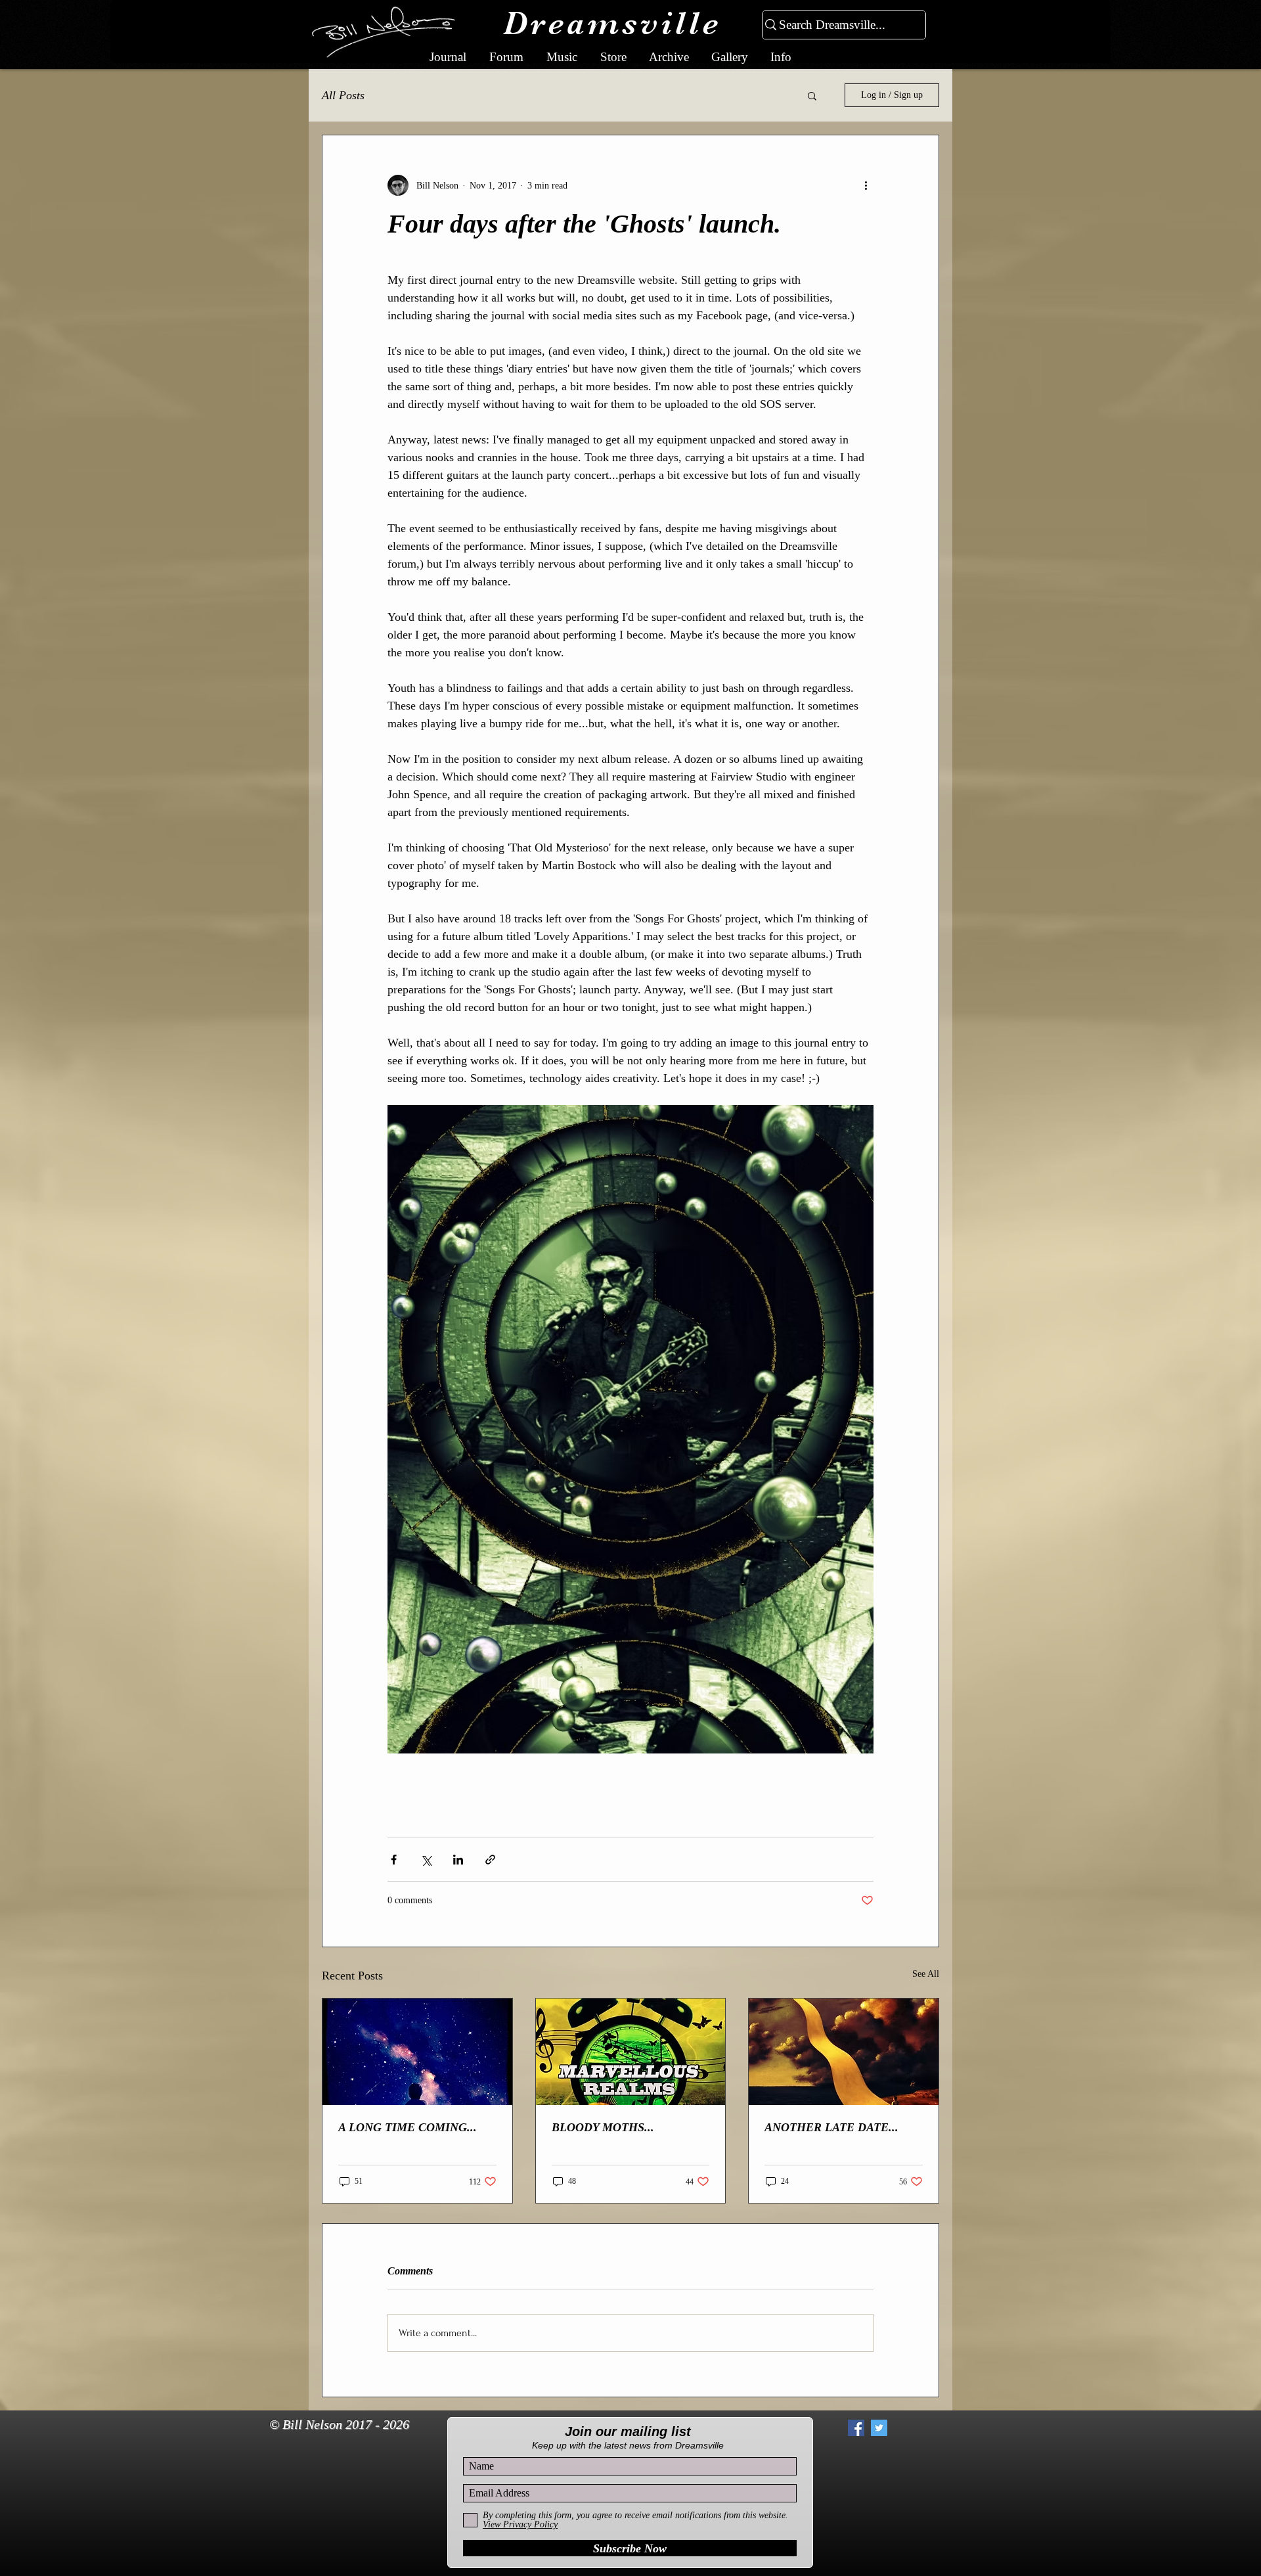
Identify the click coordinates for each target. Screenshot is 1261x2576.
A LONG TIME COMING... (408, 2127)
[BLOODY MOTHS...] (631, 2052)
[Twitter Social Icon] (879, 2428)
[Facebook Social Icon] (856, 2428)
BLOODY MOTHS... (603, 2127)
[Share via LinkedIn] (458, 1860)
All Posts (343, 95)
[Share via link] (490, 1860)
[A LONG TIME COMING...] (417, 2052)
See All (926, 1974)
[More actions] (866, 185)
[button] (812, 95)
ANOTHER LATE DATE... (831, 2127)
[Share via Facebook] (394, 1860)
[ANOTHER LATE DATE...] (844, 2052)
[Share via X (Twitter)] (426, 1860)
